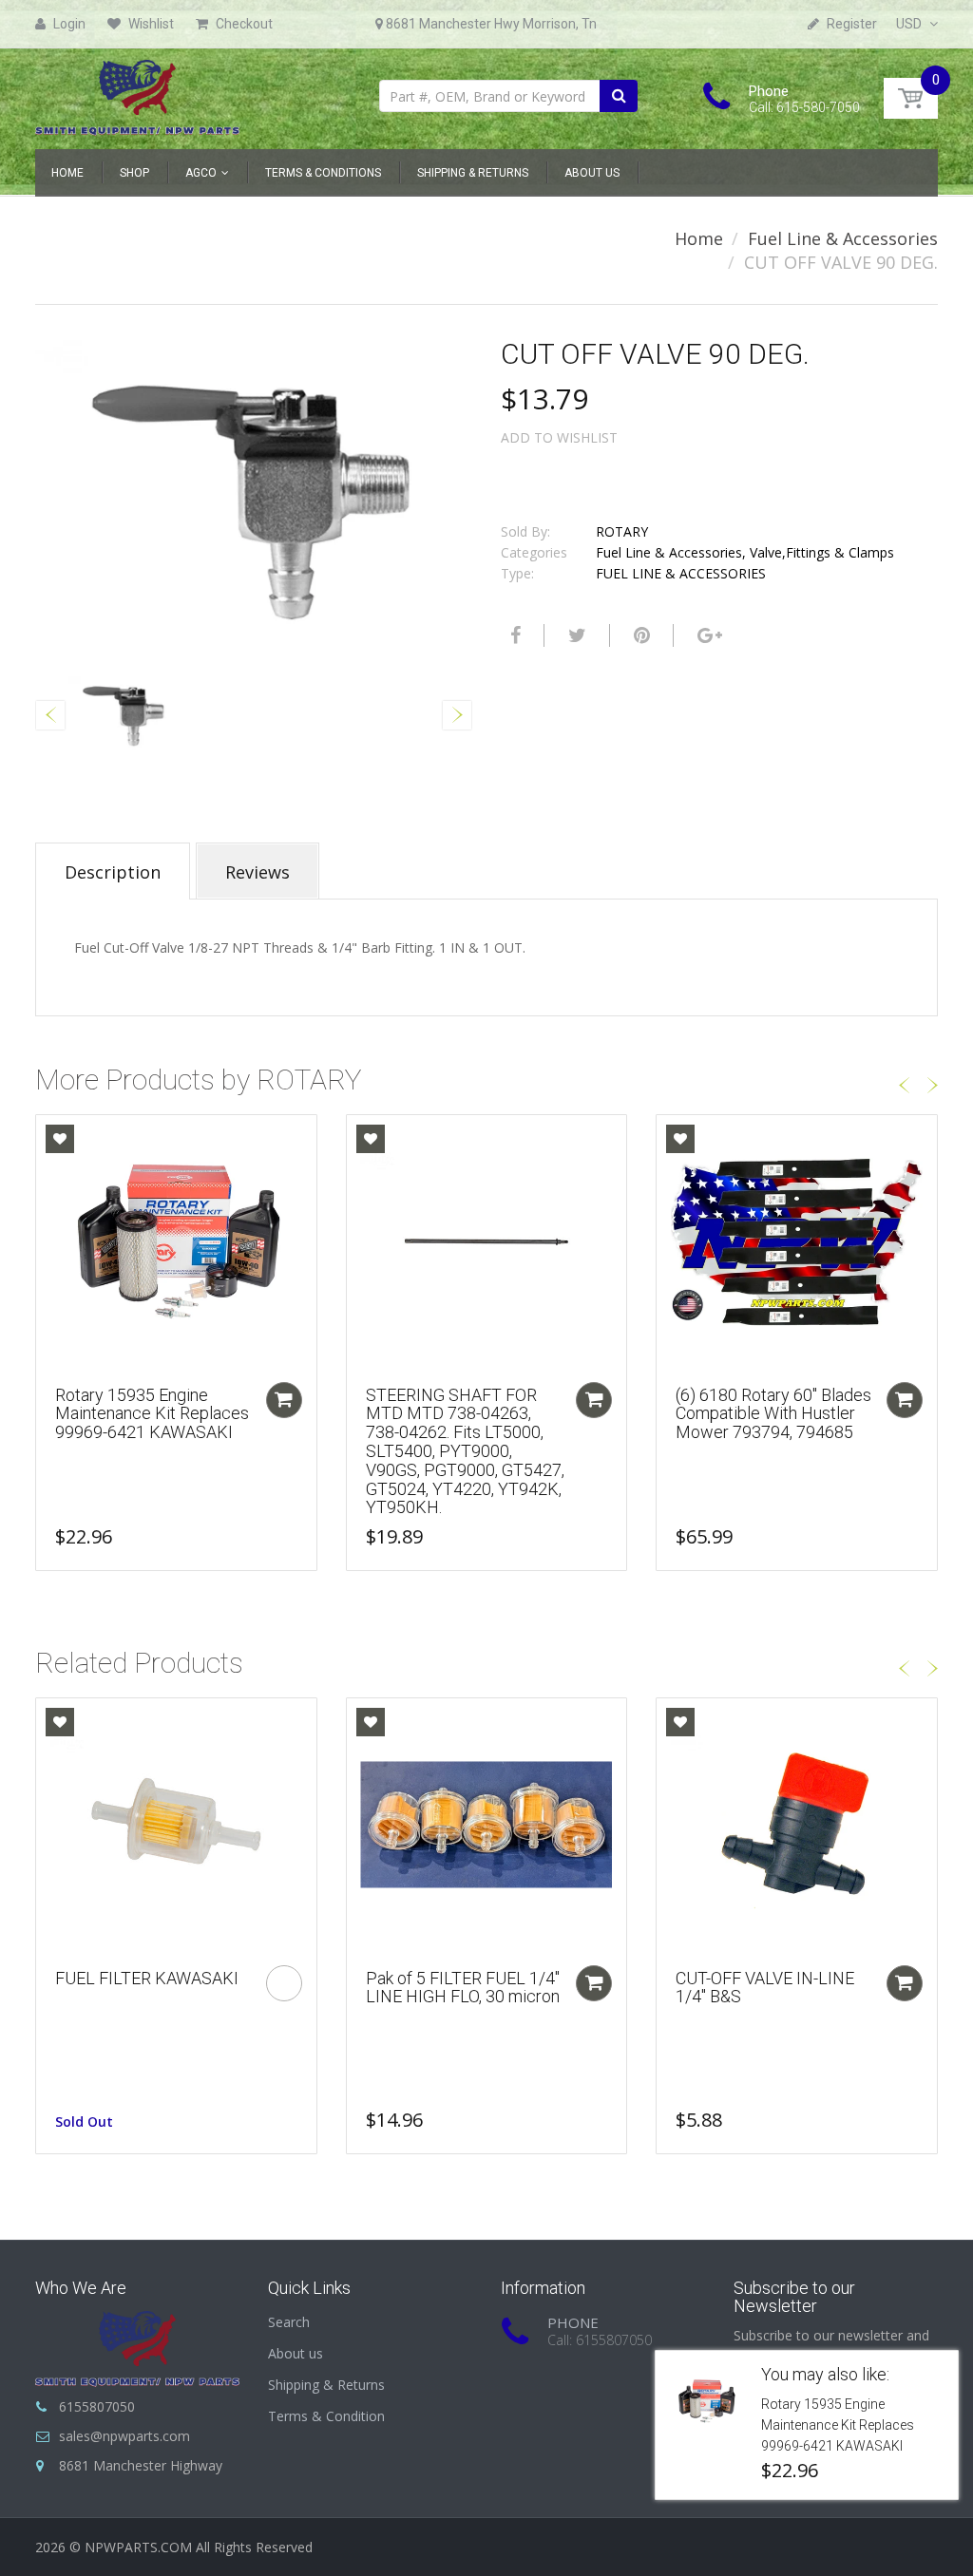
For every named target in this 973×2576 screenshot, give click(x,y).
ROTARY (622, 531)
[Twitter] (575, 635)
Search (289, 2322)
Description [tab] (113, 872)
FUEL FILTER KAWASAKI (147, 1978)
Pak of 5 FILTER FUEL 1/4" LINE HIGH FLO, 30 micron (463, 1988)
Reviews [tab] (258, 872)
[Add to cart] (284, 1400)
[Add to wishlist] (60, 1139)
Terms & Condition (326, 2416)
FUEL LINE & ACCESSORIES (681, 573)
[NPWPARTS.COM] (137, 93)
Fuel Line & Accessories (843, 238)
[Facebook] (513, 635)
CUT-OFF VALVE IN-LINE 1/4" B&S (765, 1988)
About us (296, 2353)
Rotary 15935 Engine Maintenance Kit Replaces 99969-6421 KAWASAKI (152, 1414)
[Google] (707, 635)
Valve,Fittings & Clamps (822, 552)
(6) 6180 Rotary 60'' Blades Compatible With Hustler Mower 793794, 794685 (773, 1414)
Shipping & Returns (326, 2385)
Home (699, 238)
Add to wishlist (559, 437)
